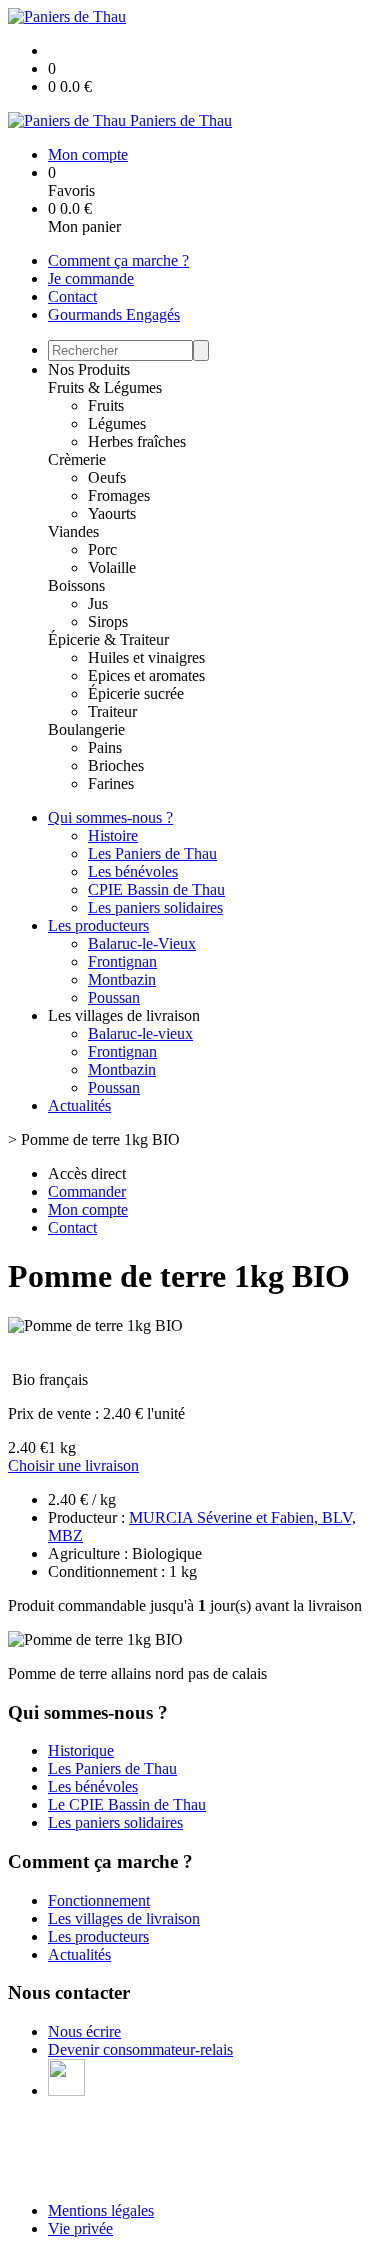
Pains (105, 747)
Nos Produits (89, 369)
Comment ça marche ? (118, 260)
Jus (98, 603)
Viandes (73, 531)
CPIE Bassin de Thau (156, 889)
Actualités (79, 1105)
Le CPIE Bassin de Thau (127, 1804)
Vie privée (80, 2228)
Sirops (108, 621)
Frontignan (122, 961)
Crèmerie (77, 459)
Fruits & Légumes (105, 387)
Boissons (76, 585)
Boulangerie (86, 729)
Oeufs (107, 477)
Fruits (106, 405)
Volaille (112, 567)
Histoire (113, 835)
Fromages (119, 495)
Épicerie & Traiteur (108, 639)
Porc (102, 549)
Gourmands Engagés (114, 314)
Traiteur (112, 711)
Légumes (117, 423)
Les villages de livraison (124, 1918)
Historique (81, 1750)
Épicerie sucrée (136, 693)
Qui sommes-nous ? (110, 817)
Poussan (114, 997)
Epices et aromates (146, 675)
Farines (111, 783)
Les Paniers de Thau (152, 853)
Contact (72, 296)
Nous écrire (84, 2031)
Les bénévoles (133, 871)
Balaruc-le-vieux (140, 1033)
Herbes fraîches (137, 441)
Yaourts (112, 513)
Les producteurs (98, 925)
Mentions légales (101, 2210)
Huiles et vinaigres (146, 657)
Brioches (116, 765)
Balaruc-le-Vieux (142, 943)
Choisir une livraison (73, 1465)
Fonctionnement (99, 1900)
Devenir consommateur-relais (140, 2049)
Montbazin (122, 979)
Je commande (91, 278)
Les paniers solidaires (155, 907)
